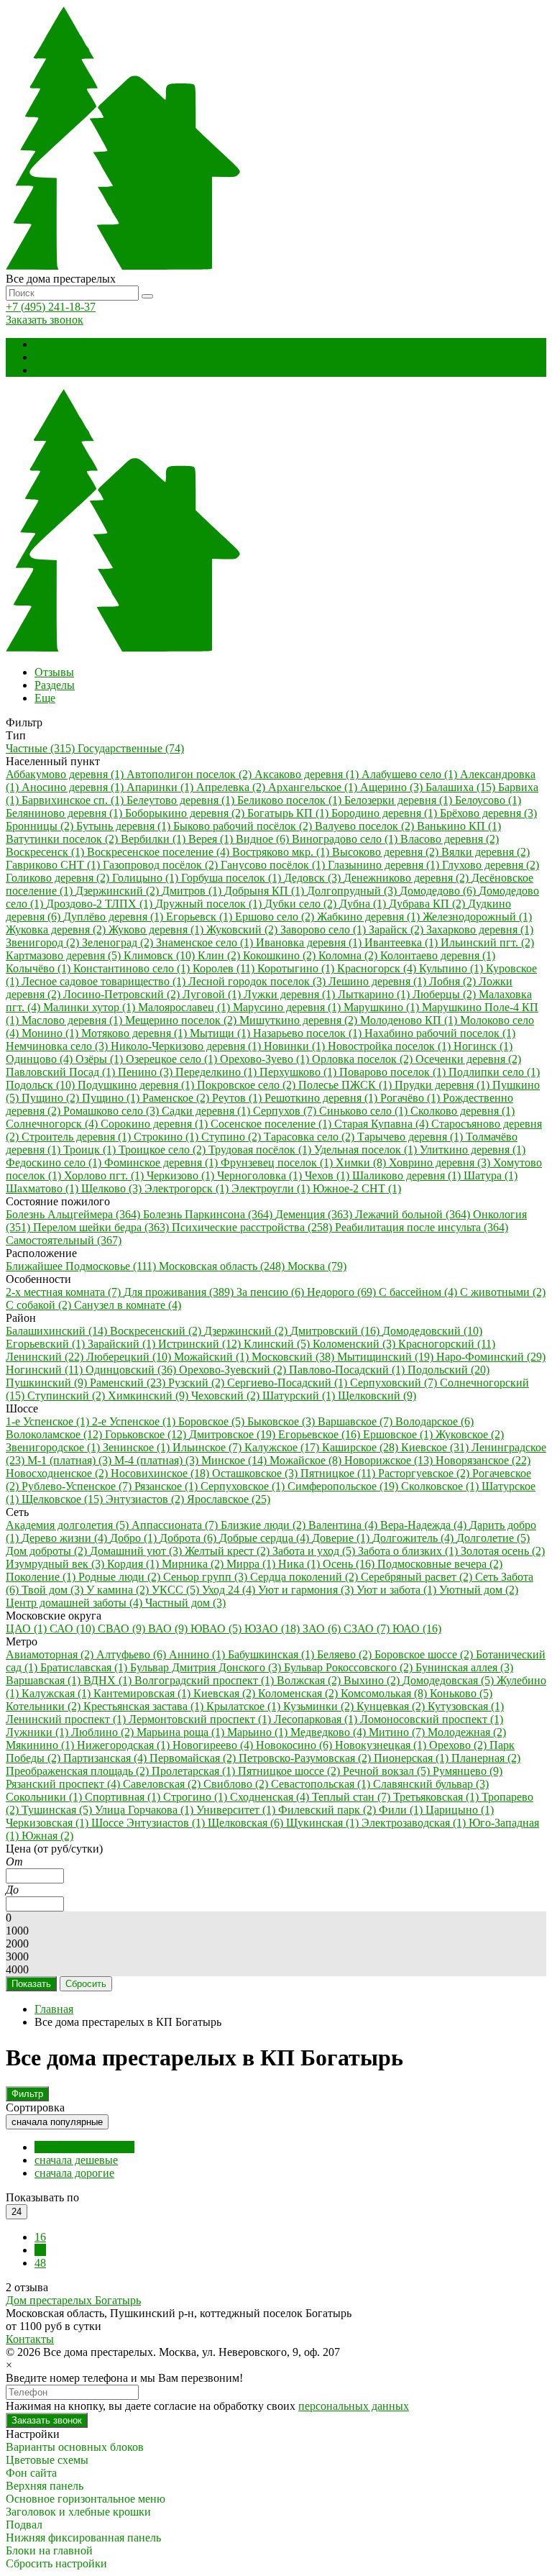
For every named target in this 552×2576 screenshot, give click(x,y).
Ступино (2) (233, 1137)
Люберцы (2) (446, 994)
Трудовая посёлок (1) (261, 1150)
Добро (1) (135, 1538)
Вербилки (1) (155, 839)
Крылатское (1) (245, 1706)
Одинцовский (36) (132, 1370)
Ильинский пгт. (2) (487, 942)
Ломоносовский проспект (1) (432, 1719)
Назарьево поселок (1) (309, 1033)
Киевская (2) (226, 1693)
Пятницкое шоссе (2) (290, 1771)
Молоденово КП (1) (410, 1020)
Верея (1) (212, 839)
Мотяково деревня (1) (135, 1033)
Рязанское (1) (167, 1486)
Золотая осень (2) (503, 1551)
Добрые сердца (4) (266, 1538)
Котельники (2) (45, 1706)
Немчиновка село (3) (58, 1046)
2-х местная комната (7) (65, 1292)
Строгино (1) (197, 1797)
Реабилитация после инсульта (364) (422, 1227)
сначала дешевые (76, 2160)
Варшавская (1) (45, 1680)
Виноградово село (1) (346, 839)
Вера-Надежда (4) (425, 1525)
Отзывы (54, 344)
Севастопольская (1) (322, 1784)
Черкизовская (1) (49, 1823)
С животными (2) (503, 1292)
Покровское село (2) (248, 1085)
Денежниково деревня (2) (408, 878)
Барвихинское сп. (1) (74, 800)
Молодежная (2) (467, 1732)
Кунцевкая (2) (392, 1706)
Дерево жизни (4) (66, 1538)
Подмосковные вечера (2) (440, 1564)
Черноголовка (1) (261, 1175)
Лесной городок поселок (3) (258, 981)
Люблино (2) (104, 1732)
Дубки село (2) (302, 904)
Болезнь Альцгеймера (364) (74, 1214)
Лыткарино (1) (375, 994)
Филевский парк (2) (328, 1810)
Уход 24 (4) (230, 1590)
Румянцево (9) (468, 1771)
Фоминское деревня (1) (162, 1163)
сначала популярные (84, 2147)
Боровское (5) (213, 1421)
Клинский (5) (278, 1344)
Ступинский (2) (68, 1396)
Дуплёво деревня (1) (115, 917)
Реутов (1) (238, 1098)
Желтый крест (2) (229, 1551)
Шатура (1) (491, 1175)
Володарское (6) (434, 1421)
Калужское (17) (283, 1447)
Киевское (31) (436, 1447)
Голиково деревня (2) (59, 878)
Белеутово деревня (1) (182, 800)
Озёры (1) (101, 1059)
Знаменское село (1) (206, 942)
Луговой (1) (213, 994)
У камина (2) (119, 1590)
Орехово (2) (459, 1745)
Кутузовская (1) (466, 1706)
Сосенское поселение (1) (272, 1124)
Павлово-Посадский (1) (348, 1370)
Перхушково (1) (299, 1072)
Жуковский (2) (243, 930)
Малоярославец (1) (185, 1007)
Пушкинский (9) (48, 1383)
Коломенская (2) (299, 1693)
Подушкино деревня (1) (137, 1085)
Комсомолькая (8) (385, 1693)
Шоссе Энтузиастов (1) (149, 1823)
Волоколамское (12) (55, 1434)
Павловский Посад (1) (62, 1072)
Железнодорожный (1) (477, 917)
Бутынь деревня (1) (125, 826)
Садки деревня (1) (207, 1111)
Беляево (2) (346, 1654)
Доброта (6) (189, 1538)
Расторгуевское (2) (425, 1473)
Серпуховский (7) (395, 1383)
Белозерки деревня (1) (400, 800)
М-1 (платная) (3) (71, 1460)
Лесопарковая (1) (317, 1719)
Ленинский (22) (46, 1357)
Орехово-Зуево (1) (266, 1059)
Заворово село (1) (325, 930)
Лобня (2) (454, 981)
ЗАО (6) (323, 1629)
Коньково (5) (461, 1693)
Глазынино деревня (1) (385, 865)
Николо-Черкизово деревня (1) (187, 1046)
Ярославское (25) (229, 1499)
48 (40, 2263)
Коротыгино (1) (297, 968)
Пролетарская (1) (195, 1771)
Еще (45, 370)
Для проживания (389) (180, 1292)
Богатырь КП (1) (289, 813)
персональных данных (354, 2406)
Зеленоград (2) (119, 942)
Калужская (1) (57, 1693)
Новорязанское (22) (483, 1460)
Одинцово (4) (41, 1059)
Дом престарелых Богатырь (73, 2300)
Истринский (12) (201, 1344)
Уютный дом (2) (479, 1590)
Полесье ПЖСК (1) (346, 1085)
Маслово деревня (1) (73, 1020)
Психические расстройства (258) (253, 1227)
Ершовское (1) (399, 1434)
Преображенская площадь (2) (79, 1771)
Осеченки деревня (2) (468, 1059)
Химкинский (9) (149, 1396)
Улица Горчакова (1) (146, 1810)
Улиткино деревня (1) (473, 1150)
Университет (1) (237, 1810)
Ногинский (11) (46, 1370)
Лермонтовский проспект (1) (201, 1719)
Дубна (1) (364, 904)
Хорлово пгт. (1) (105, 1175)
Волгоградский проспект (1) (206, 1680)
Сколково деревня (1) (463, 1111)
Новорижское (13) (390, 1460)
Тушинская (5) (58, 1810)
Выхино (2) (373, 1680)
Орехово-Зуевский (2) (234, 1370)
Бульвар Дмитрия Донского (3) (207, 1667)
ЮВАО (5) (217, 1629)
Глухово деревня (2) (491, 865)
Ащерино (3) (393, 787)
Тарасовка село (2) (310, 1137)
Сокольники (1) (45, 1797)
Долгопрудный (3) (353, 891)
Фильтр (27, 2094)
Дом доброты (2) (48, 1551)
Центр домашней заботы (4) (75, 1603)
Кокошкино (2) (281, 955)
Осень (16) (350, 1564)
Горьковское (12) (147, 1434)
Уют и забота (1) (398, 1590)
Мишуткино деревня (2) (300, 1020)
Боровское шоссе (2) (425, 1654)
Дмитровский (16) (336, 1331)
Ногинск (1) (483, 1046)
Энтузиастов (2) (146, 1499)
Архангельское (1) (314, 787)
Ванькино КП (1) (459, 826)
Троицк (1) (91, 1150)
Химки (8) (362, 1163)
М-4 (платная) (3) (158, 1460)
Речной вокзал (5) (388, 1771)
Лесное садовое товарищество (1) (105, 981)
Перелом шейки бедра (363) (102, 1227)
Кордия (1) (134, 1564)
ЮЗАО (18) (273, 1629)
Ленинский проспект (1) (67, 1719)
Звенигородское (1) (54, 1447)
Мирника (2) (194, 1564)
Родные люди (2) (121, 1577)
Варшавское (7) (356, 1421)
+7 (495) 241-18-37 (51, 307)
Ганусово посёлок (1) (274, 865)
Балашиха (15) (462, 787)
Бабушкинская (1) (272, 1654)
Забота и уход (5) (315, 1551)
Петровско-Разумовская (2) (306, 1758)
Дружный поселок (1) (210, 904)
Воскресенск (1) (46, 852)
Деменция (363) (315, 1214)
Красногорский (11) (447, 1344)
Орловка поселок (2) (364, 1059)
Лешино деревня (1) (379, 981)
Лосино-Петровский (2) (123, 994)
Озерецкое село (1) (173, 1059)
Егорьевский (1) (47, 1344)
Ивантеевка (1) (402, 942)
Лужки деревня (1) (291, 994)
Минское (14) (235, 1460)
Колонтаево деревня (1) (438, 955)
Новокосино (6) (295, 1745)
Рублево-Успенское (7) (78, 1486)
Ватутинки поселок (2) (63, 839)
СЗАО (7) (368, 1629)
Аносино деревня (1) (74, 787)
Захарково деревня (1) (480, 930)
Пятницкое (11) (339, 1473)
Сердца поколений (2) (305, 1577)
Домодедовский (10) (432, 1331)
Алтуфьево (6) (133, 1654)
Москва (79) (317, 1266)
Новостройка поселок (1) (391, 1046)
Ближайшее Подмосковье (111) (82, 1266)
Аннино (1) (198, 1654)
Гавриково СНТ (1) (54, 865)
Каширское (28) (362, 1447)
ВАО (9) (169, 1629)
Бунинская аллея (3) (464, 1667)
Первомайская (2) (194, 1758)
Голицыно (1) (147, 878)
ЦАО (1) (28, 1629)
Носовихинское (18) (161, 1473)
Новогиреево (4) (214, 1745)
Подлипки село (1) (494, 1072)
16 (40, 2237)
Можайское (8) (307, 1460)
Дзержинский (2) (119, 891)
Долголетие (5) (493, 1538)
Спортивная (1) (124, 1797)
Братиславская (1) (85, 1667)
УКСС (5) (177, 1590)
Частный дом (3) (185, 1603)
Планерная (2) (486, 1758)
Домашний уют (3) (137, 1551)
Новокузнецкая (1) (382, 1745)
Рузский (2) (198, 1383)
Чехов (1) (328, 1175)
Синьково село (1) (365, 1111)
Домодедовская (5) (450, 1680)
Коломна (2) (349, 955)
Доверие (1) (342, 1538)
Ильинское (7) (208, 1447)
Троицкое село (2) (164, 1150)
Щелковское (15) (64, 1499)
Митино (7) (398, 1732)
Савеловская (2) (163, 1784)
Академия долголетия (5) (69, 1525)
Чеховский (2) (227, 1396)
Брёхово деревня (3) (488, 813)
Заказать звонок (45, 320)
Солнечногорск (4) (53, 1124)
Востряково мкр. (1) (282, 852)
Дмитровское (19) (234, 1434)
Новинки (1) (296, 1046)
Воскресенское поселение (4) (160, 852)
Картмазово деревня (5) (65, 955)
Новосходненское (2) (58, 1473)
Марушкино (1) (383, 1007)
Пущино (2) (52, 1098)
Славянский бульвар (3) (431, 1784)
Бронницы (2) (41, 826)
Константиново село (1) (133, 968)
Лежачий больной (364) (414, 1214)
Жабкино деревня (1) (370, 917)
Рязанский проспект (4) (64, 1784)
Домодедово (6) (439, 891)
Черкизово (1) (182, 1175)
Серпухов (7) (286, 1111)
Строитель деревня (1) (78, 1137)
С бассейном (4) (419, 1292)
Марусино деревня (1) (288, 1007)
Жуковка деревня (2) (57, 930)
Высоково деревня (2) (387, 852)
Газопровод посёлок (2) (162, 865)
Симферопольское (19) (344, 1486)
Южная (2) (47, 1836)
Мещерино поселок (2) (182, 1020)
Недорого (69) (343, 1292)
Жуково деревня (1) (157, 930)
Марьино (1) (259, 1732)
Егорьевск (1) (201, 917)
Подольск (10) (42, 1085)
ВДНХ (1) (109, 1680)
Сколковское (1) (441, 1486)
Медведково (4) (330, 1732)
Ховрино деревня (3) (441, 1163)
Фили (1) (402, 1810)
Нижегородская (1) (125, 1745)
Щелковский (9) (377, 1396)
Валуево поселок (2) (366, 826)
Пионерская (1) (413, 1758)
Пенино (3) (147, 1072)
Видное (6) (264, 839)
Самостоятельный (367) (64, 1240)
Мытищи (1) (221, 1033)
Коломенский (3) (355, 1344)
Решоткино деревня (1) (322, 1098)
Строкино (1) (167, 1137)
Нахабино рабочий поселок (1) (440, 1033)
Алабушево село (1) (411, 774)
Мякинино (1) (41, 1745)
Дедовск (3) (314, 878)
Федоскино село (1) (55, 1163)
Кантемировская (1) (143, 1693)
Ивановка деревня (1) (310, 942)
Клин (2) (220, 955)
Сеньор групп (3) (207, 1577)
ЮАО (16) (417, 1629)
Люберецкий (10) (130, 1357)
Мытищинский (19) (387, 1357)
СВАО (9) (123, 1629)
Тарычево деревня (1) (411, 1137)
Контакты (30, 2339)
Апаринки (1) (161, 787)
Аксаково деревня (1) (308, 774)
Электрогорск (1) (188, 1188)
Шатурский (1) (300, 1396)
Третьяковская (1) (437, 1797)
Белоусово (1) (488, 800)
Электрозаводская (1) (415, 1823)
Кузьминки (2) (320, 1706)
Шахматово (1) (43, 1188)
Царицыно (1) (460, 1810)
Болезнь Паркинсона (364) (209, 1214)
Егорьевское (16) (321, 1434)
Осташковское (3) (256, 1473)
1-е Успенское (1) (49, 1421)
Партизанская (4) (106, 1758)
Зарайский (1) (123, 1344)
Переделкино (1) (217, 1072)
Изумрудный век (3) (56, 1564)
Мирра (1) (252, 1564)
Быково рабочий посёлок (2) (244, 826)
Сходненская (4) (271, 1797)
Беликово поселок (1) (291, 800)
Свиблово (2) (237, 1784)
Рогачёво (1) (411, 1098)
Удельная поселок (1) (367, 1150)
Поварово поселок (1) (394, 1072)
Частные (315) (42, 748)
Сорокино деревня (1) (156, 1124)
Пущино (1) (112, 1098)
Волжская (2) (310, 1680)
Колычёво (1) (40, 968)
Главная (54, 2009)
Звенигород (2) (44, 942)
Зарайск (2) (397, 930)
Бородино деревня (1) (386, 813)
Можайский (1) (213, 1357)
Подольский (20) (448, 1370)
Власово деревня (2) (450, 839)
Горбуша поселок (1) (233, 878)
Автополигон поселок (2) (190, 774)
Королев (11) (225, 968)
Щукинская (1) (324, 1823)
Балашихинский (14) (58, 1331)
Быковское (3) (282, 1421)
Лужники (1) (38, 1732)
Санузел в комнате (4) (128, 1305)
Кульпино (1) (452, 968)
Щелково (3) (113, 1188)
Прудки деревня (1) (443, 1085)
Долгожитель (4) (414, 1538)
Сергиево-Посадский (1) (289, 1383)
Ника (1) (300, 1564)
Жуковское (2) (470, 1434)
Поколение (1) (42, 1577)
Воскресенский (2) (157, 1331)
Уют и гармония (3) (307, 1590)
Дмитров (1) (193, 891)
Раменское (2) (177, 1098)
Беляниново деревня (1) (65, 813)
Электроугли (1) (272, 1188)
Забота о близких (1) (409, 1551)
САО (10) (74, 1629)
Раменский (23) (129, 1383)
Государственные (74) (131, 748)
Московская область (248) (223, 1266)
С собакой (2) (40, 1305)
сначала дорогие (74, 2173)
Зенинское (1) (138, 1447)
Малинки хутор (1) (91, 1007)
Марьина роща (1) (182, 1732)
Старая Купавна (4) (383, 1124)
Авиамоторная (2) (51, 1654)
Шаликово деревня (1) (408, 1175)
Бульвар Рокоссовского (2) (350, 1667)
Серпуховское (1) (244, 1486)
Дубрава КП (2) (428, 904)
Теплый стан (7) (353, 1797)
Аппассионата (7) (176, 1525)
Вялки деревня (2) (486, 852)
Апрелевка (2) (232, 787)
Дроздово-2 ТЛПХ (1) (101, 904)
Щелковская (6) (247, 1823)
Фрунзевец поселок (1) (278, 1163)
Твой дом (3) (54, 1590)
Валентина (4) (344, 1525)
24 (40, 2250)
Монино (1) (51, 1033)
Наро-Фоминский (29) (491, 1357)
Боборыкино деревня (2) (186, 813)
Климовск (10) (161, 955)
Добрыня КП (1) (266, 891)
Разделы (55, 357)
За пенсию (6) (272, 1292)
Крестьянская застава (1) (145, 1706)
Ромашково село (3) (112, 1111)
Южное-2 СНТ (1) (357, 1188)
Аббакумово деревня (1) (66, 774)
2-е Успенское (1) (135, 1421)
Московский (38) (294, 1357)
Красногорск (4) (378, 968)
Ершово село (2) (276, 917)
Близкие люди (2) (264, 1525)
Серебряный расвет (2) (418, 1577)
